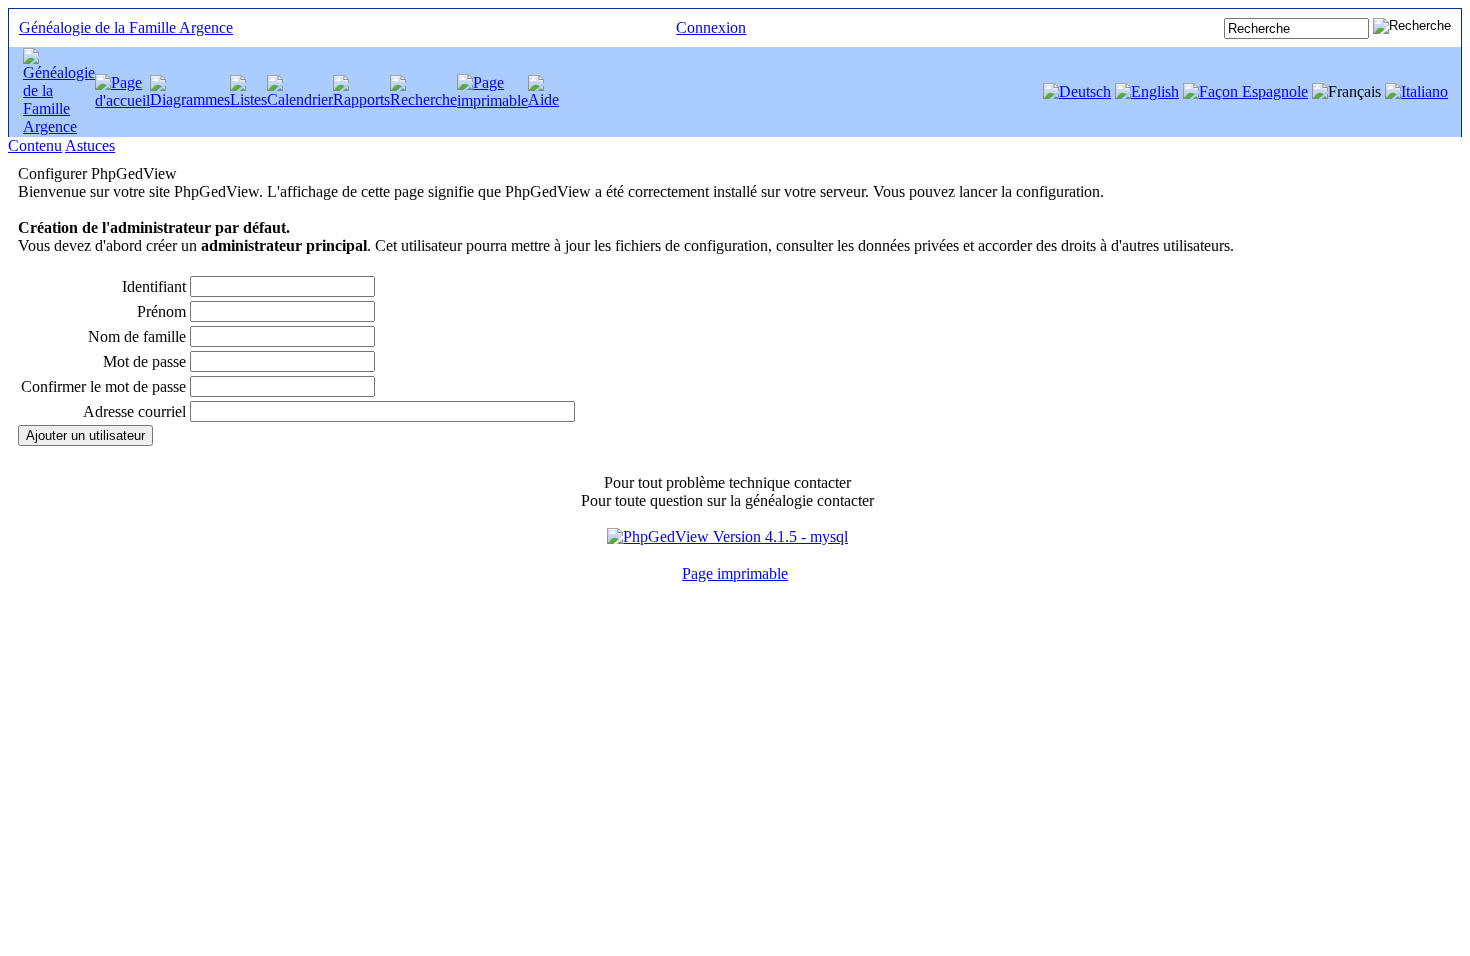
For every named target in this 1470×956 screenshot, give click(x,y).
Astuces (90, 145)
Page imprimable (735, 573)
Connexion (711, 27)
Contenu (35, 145)
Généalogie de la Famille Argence (126, 27)
